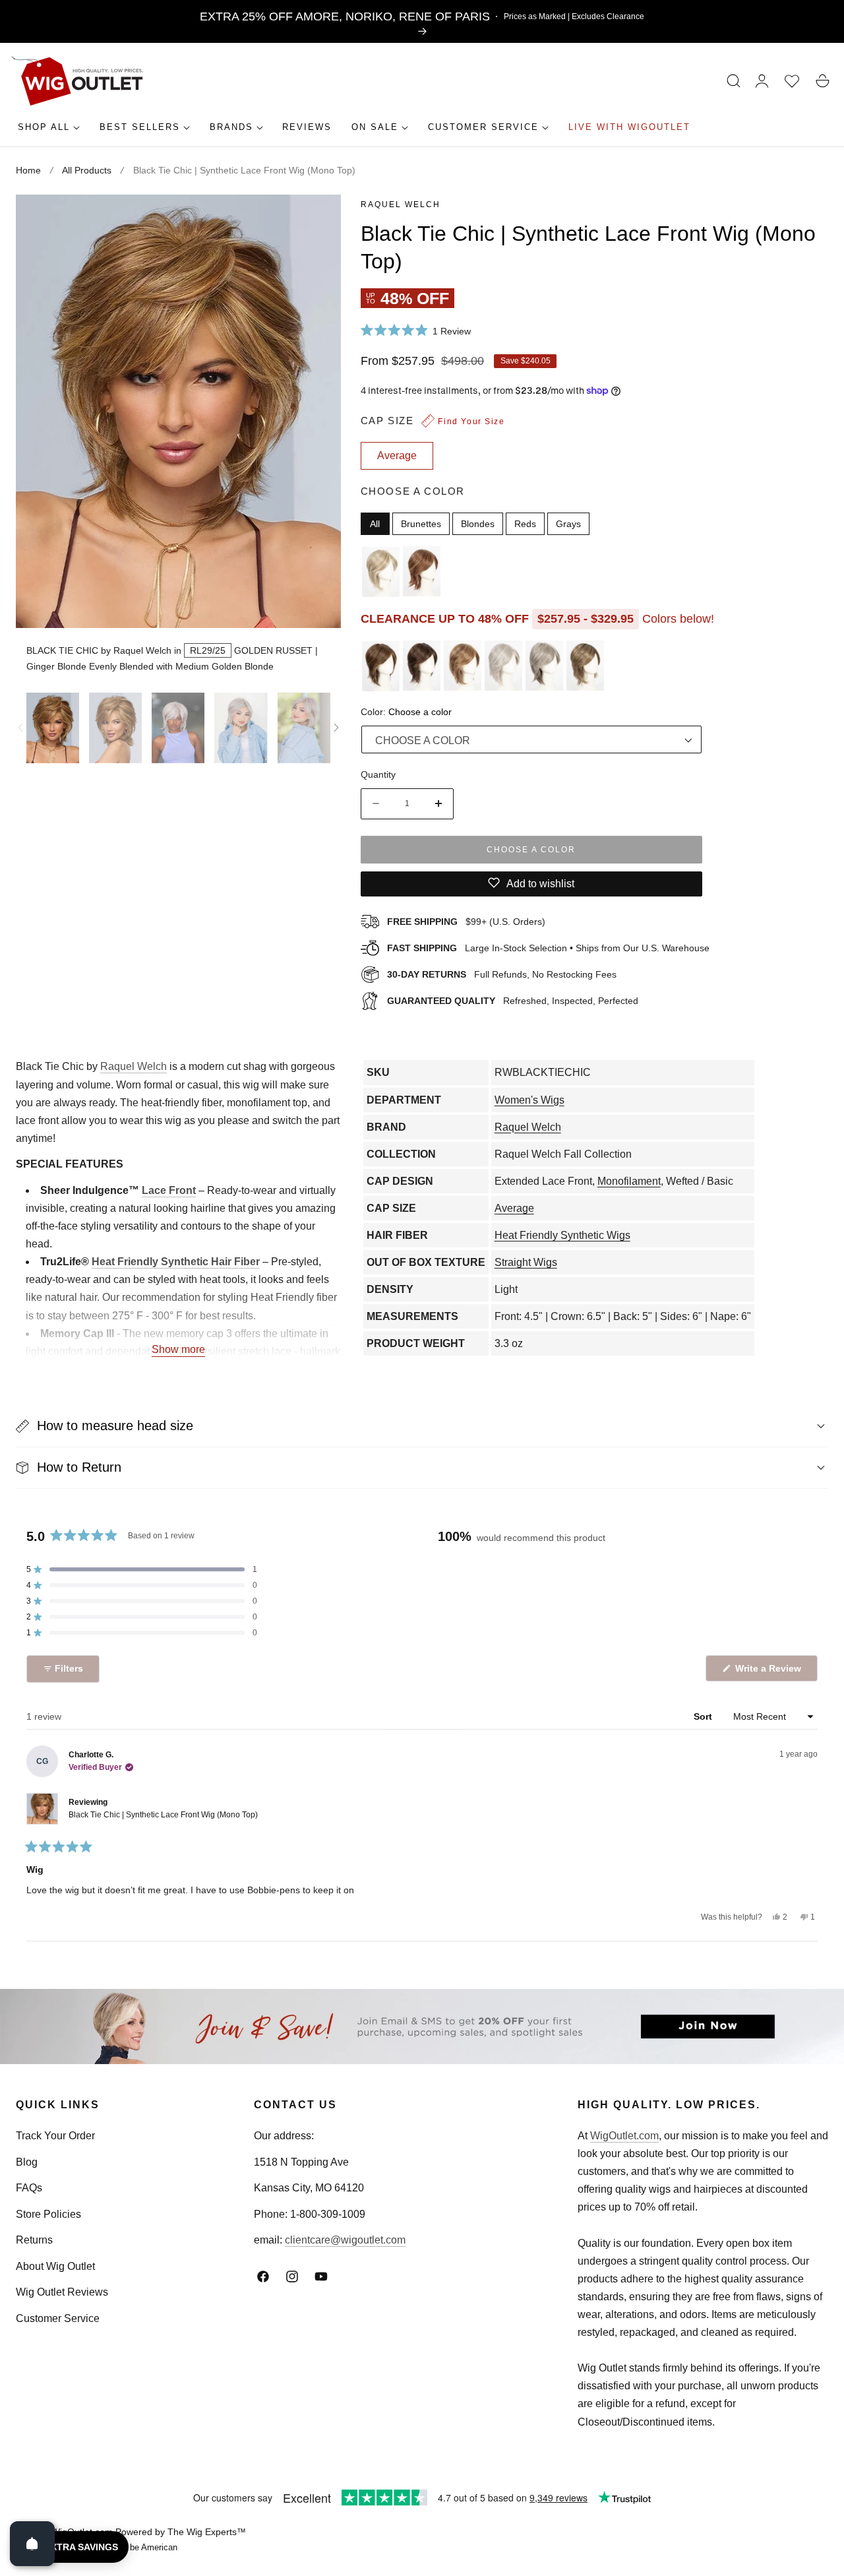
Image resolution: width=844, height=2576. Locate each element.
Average (514, 1208)
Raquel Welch (401, 204)
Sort (704, 1716)
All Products (87, 170)
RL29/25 (208, 650)
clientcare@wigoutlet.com (345, 2240)
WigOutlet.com (624, 2136)
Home (28, 170)
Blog (27, 2162)
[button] (734, 81)
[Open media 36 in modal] (316, 219)
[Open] (32, 2544)
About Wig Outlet (55, 2266)
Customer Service (58, 2318)
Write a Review (770, 1672)
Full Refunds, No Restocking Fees (502, 974)
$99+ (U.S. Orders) (466, 921)
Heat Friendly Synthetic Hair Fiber (176, 1262)
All (375, 523)
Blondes (478, 523)
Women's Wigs (529, 1100)
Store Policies (48, 2214)
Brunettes (421, 523)
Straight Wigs (526, 1262)
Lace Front (169, 1190)
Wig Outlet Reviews (62, 2292)
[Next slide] (336, 728)
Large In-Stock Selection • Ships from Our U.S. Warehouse (548, 947)
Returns (34, 2240)
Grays (568, 523)
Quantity (378, 774)
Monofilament (629, 1181)
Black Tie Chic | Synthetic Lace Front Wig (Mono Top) (163, 1815)
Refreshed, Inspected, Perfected (513, 1000)
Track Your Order (55, 2136)
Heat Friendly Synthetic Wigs (562, 1235)
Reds (525, 523)
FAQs (29, 2188)
